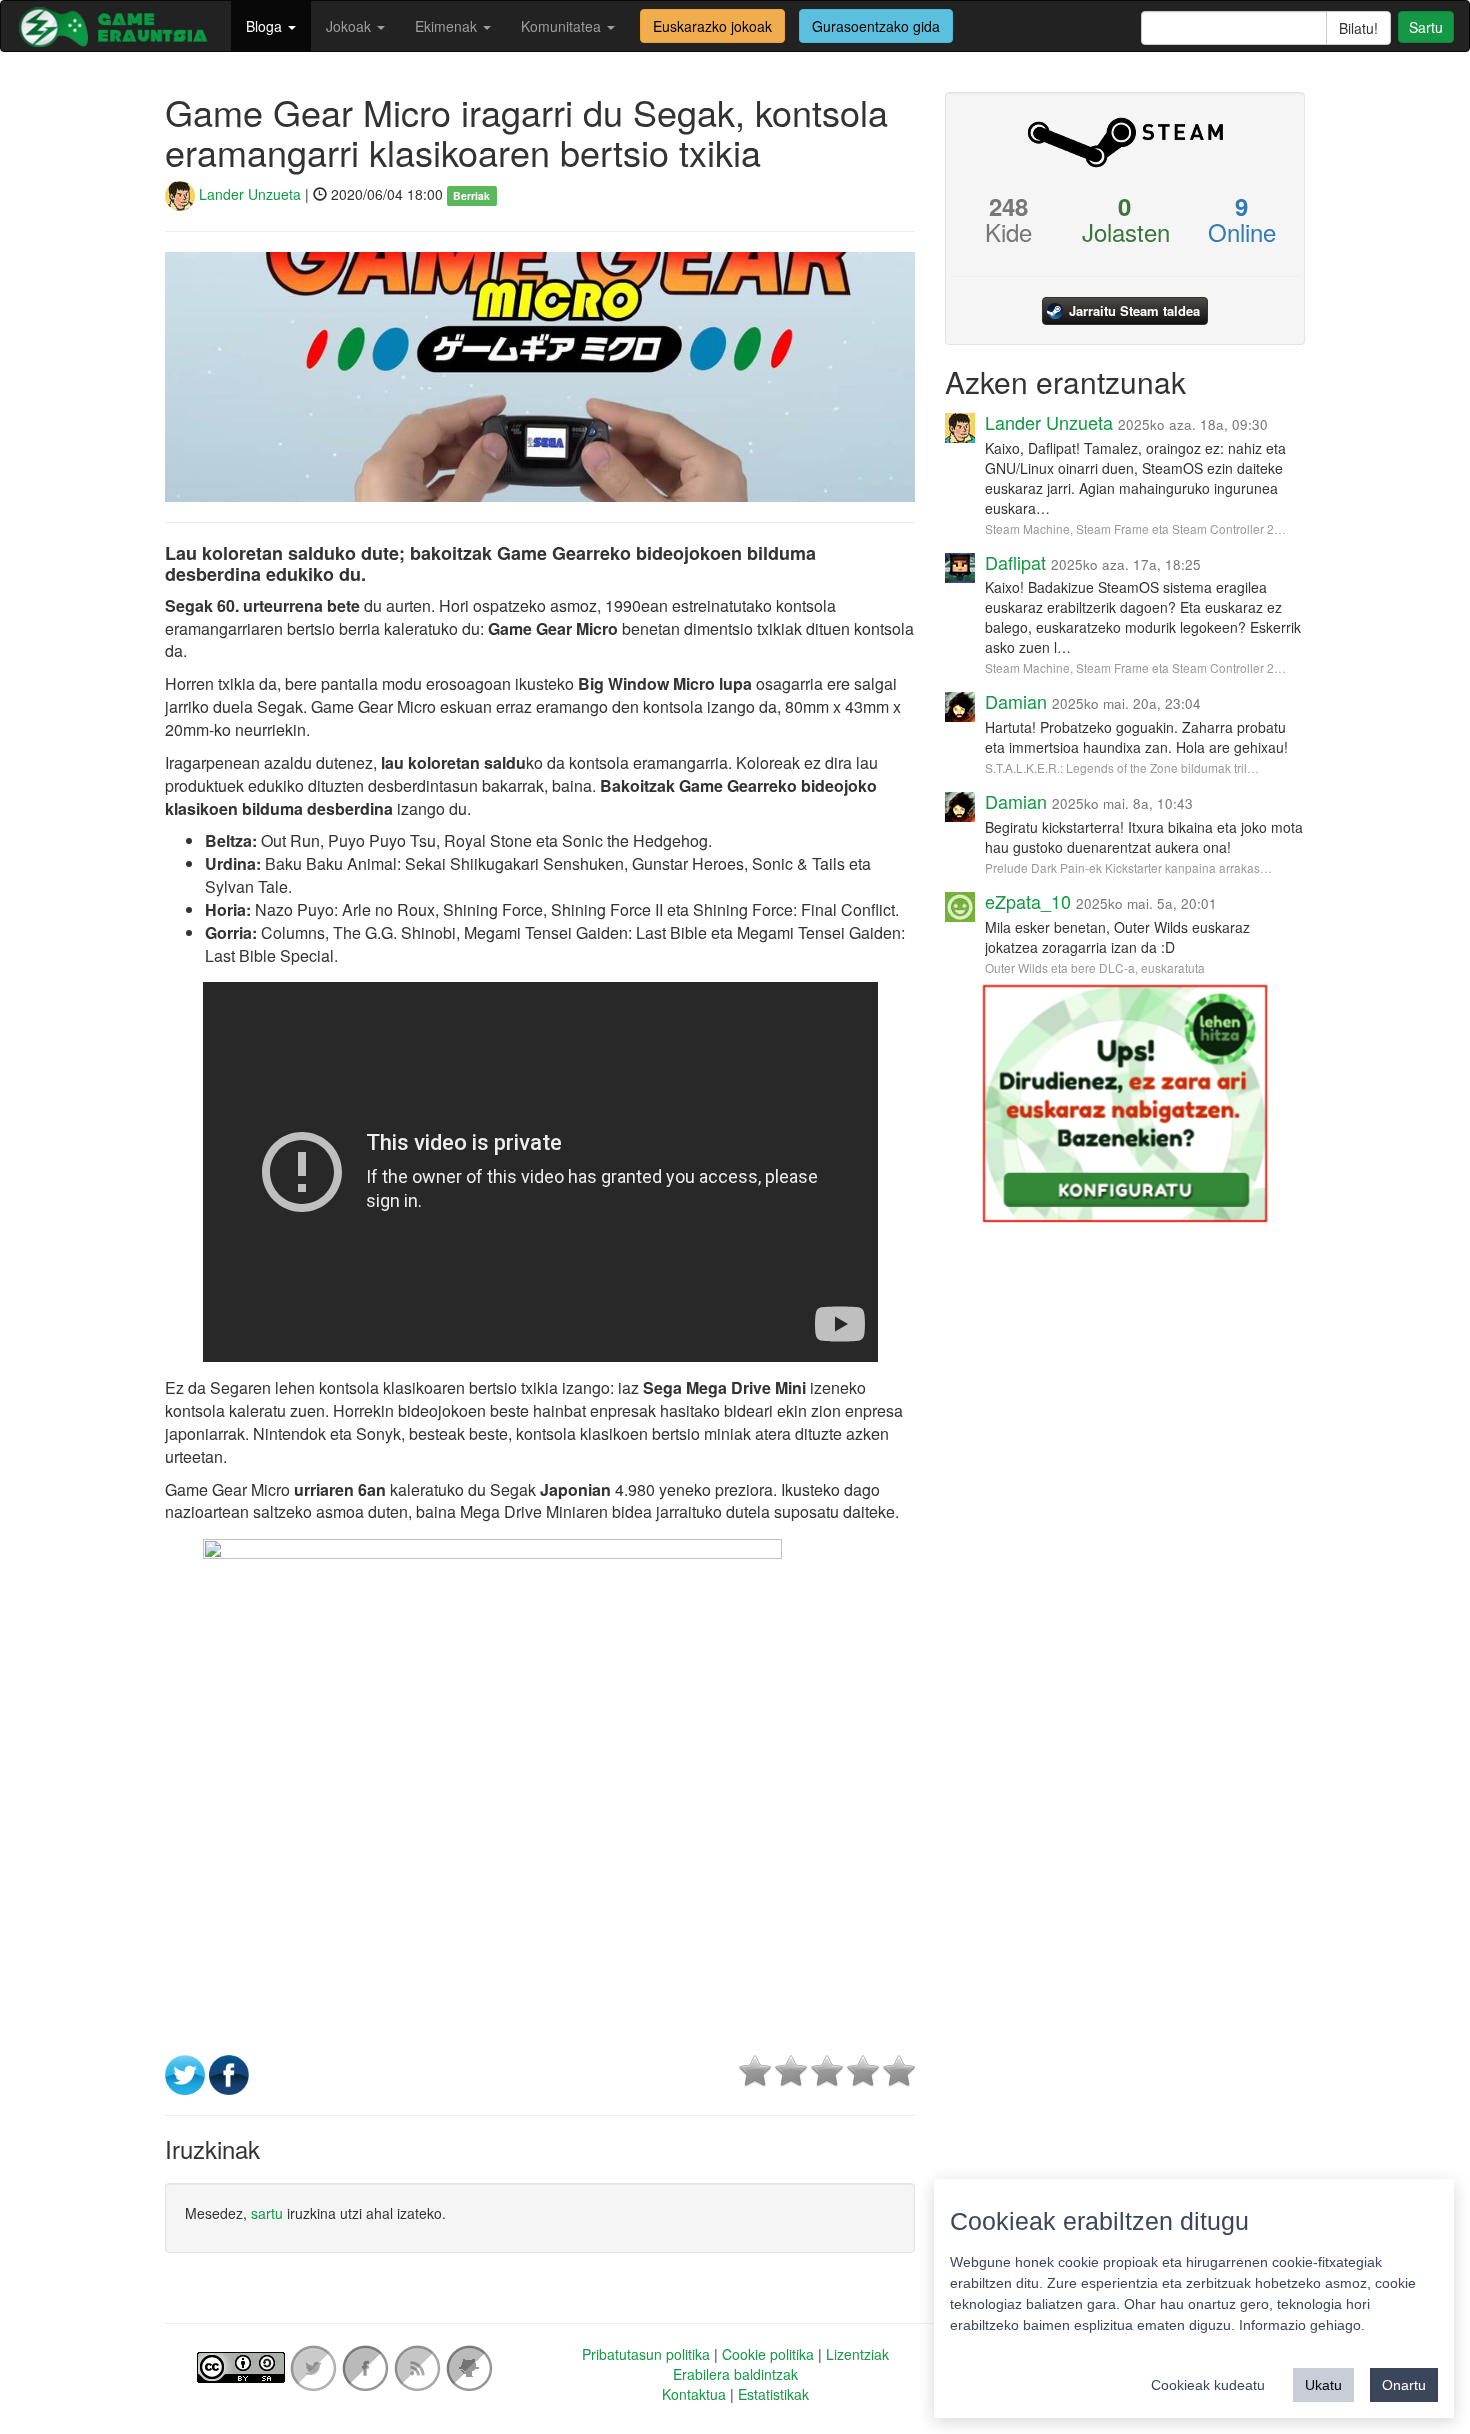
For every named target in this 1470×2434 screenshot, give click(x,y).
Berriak (471, 195)
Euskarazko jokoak (712, 26)
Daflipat (1015, 562)
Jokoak (350, 26)
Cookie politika (768, 2354)
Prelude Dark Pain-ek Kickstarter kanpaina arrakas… (1128, 867)
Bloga (266, 26)
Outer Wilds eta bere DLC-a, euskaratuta (1095, 967)
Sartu (1426, 27)
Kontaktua (694, 2394)
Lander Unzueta (248, 194)
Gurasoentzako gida (876, 26)
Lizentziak (857, 2354)
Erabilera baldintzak (735, 2374)
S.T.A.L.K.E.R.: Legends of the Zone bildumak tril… (1122, 767)
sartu (267, 2213)
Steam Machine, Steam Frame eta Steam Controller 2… (1135, 528)
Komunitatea (563, 26)
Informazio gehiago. (1302, 2325)
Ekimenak (448, 26)
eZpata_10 (1028, 901)
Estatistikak (773, 2394)
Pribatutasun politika (646, 2354)
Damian (1016, 701)
